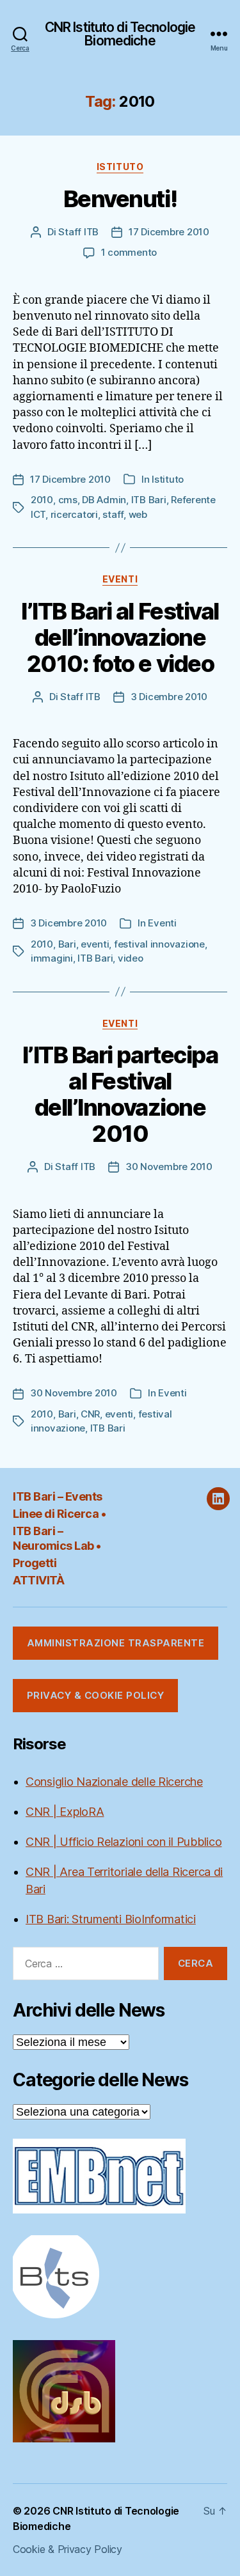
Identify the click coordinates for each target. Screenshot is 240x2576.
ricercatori (74, 514)
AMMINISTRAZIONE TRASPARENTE (116, 1643)
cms (68, 500)
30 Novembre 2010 (169, 1167)
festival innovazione (159, 944)
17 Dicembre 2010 (169, 232)
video (131, 958)
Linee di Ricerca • (59, 1514)
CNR (90, 1414)
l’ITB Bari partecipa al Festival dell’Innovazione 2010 (120, 1094)
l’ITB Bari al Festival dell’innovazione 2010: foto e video (120, 637)
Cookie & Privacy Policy (68, 2549)
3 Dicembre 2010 (169, 697)
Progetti (35, 1563)
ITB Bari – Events (58, 1496)
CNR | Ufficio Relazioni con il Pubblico (124, 1842)
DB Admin (104, 500)
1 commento (129, 252)
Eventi (120, 579)
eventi (95, 944)
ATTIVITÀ (38, 1580)
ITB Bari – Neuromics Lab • (57, 1538)
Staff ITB (78, 232)
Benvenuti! (120, 199)
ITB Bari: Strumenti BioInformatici (111, 1919)
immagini (52, 958)
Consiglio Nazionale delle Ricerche (114, 1782)
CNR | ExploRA (65, 1812)
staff (113, 514)
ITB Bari (149, 500)
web (138, 514)
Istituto (120, 167)
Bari (67, 944)
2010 (42, 500)
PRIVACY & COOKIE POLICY (96, 1695)
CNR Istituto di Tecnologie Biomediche (120, 34)
